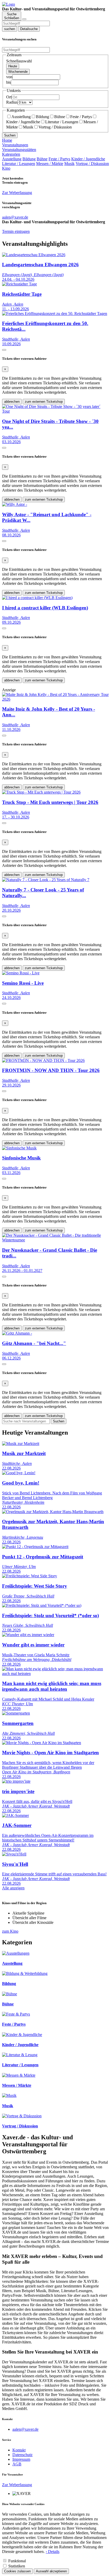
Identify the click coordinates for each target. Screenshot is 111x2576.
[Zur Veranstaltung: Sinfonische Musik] (19, 1148)
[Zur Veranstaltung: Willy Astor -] (15, 504)
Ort (9, 97)
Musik (28, 127)
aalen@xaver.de (25, 2429)
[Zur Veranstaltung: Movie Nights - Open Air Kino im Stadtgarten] (42, 1743)
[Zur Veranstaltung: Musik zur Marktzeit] (21, 1444)
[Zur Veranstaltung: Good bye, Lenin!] (19, 1473)
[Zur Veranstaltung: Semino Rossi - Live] (21, 973)
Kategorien (11, 154)
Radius (12, 102)
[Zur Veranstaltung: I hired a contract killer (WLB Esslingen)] (37, 598)
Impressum (21, 2459)
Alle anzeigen (13, 1888)
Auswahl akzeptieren (51, 2571)
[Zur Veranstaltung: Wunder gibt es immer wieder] (28, 1635)
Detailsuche (29, 29)
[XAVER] (9, 4)
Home (7, 140)
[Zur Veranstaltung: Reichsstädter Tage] (19, 284)
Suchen (10, 135)
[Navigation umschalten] (24, 19)
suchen (10, 29)
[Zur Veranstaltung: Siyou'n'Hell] (14, 1854)
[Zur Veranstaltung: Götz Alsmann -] (17, 1333)
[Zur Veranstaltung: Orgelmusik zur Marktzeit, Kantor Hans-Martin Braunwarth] (53, 1512)
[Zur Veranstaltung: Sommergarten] (16, 1713)
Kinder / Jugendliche (88, 159)
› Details (53, 2552)
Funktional (17, 2561)
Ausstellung (21, 117)
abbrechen (12, 402)
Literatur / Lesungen (62, 122)
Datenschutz (22, 2455)
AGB (17, 2464)
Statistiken (17, 2566)
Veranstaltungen (15, 145)
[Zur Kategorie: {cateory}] (16, 1953)
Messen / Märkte (50, 164)
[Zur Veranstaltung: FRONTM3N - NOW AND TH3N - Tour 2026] (43, 1060)
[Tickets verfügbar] (4, 350)
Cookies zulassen (17, 2571)
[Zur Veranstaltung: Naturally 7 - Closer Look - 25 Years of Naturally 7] (46, 880)
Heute (13, 66)
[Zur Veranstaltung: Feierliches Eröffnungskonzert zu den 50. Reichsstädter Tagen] (55, 314)
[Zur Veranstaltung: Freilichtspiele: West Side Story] (30, 1576)
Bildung (42, 117)
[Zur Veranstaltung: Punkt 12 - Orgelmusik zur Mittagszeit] (35, 1547)
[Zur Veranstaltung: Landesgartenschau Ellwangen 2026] (34, 255)
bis (9, 82)
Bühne (60, 117)
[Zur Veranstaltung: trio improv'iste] (16, 1781)
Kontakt (19, 2450)
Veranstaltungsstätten (19, 150)
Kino (6, 168)
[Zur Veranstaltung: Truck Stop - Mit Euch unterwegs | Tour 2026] (41, 792)
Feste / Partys (81, 117)
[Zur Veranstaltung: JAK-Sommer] (15, 1815)
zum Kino (10, 1931)
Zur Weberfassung (17, 193)
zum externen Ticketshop (44, 402)
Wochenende (18, 72)
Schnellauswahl (19, 61)
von (9, 77)
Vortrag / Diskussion (55, 127)
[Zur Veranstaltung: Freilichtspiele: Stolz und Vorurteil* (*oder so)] (42, 1605)
